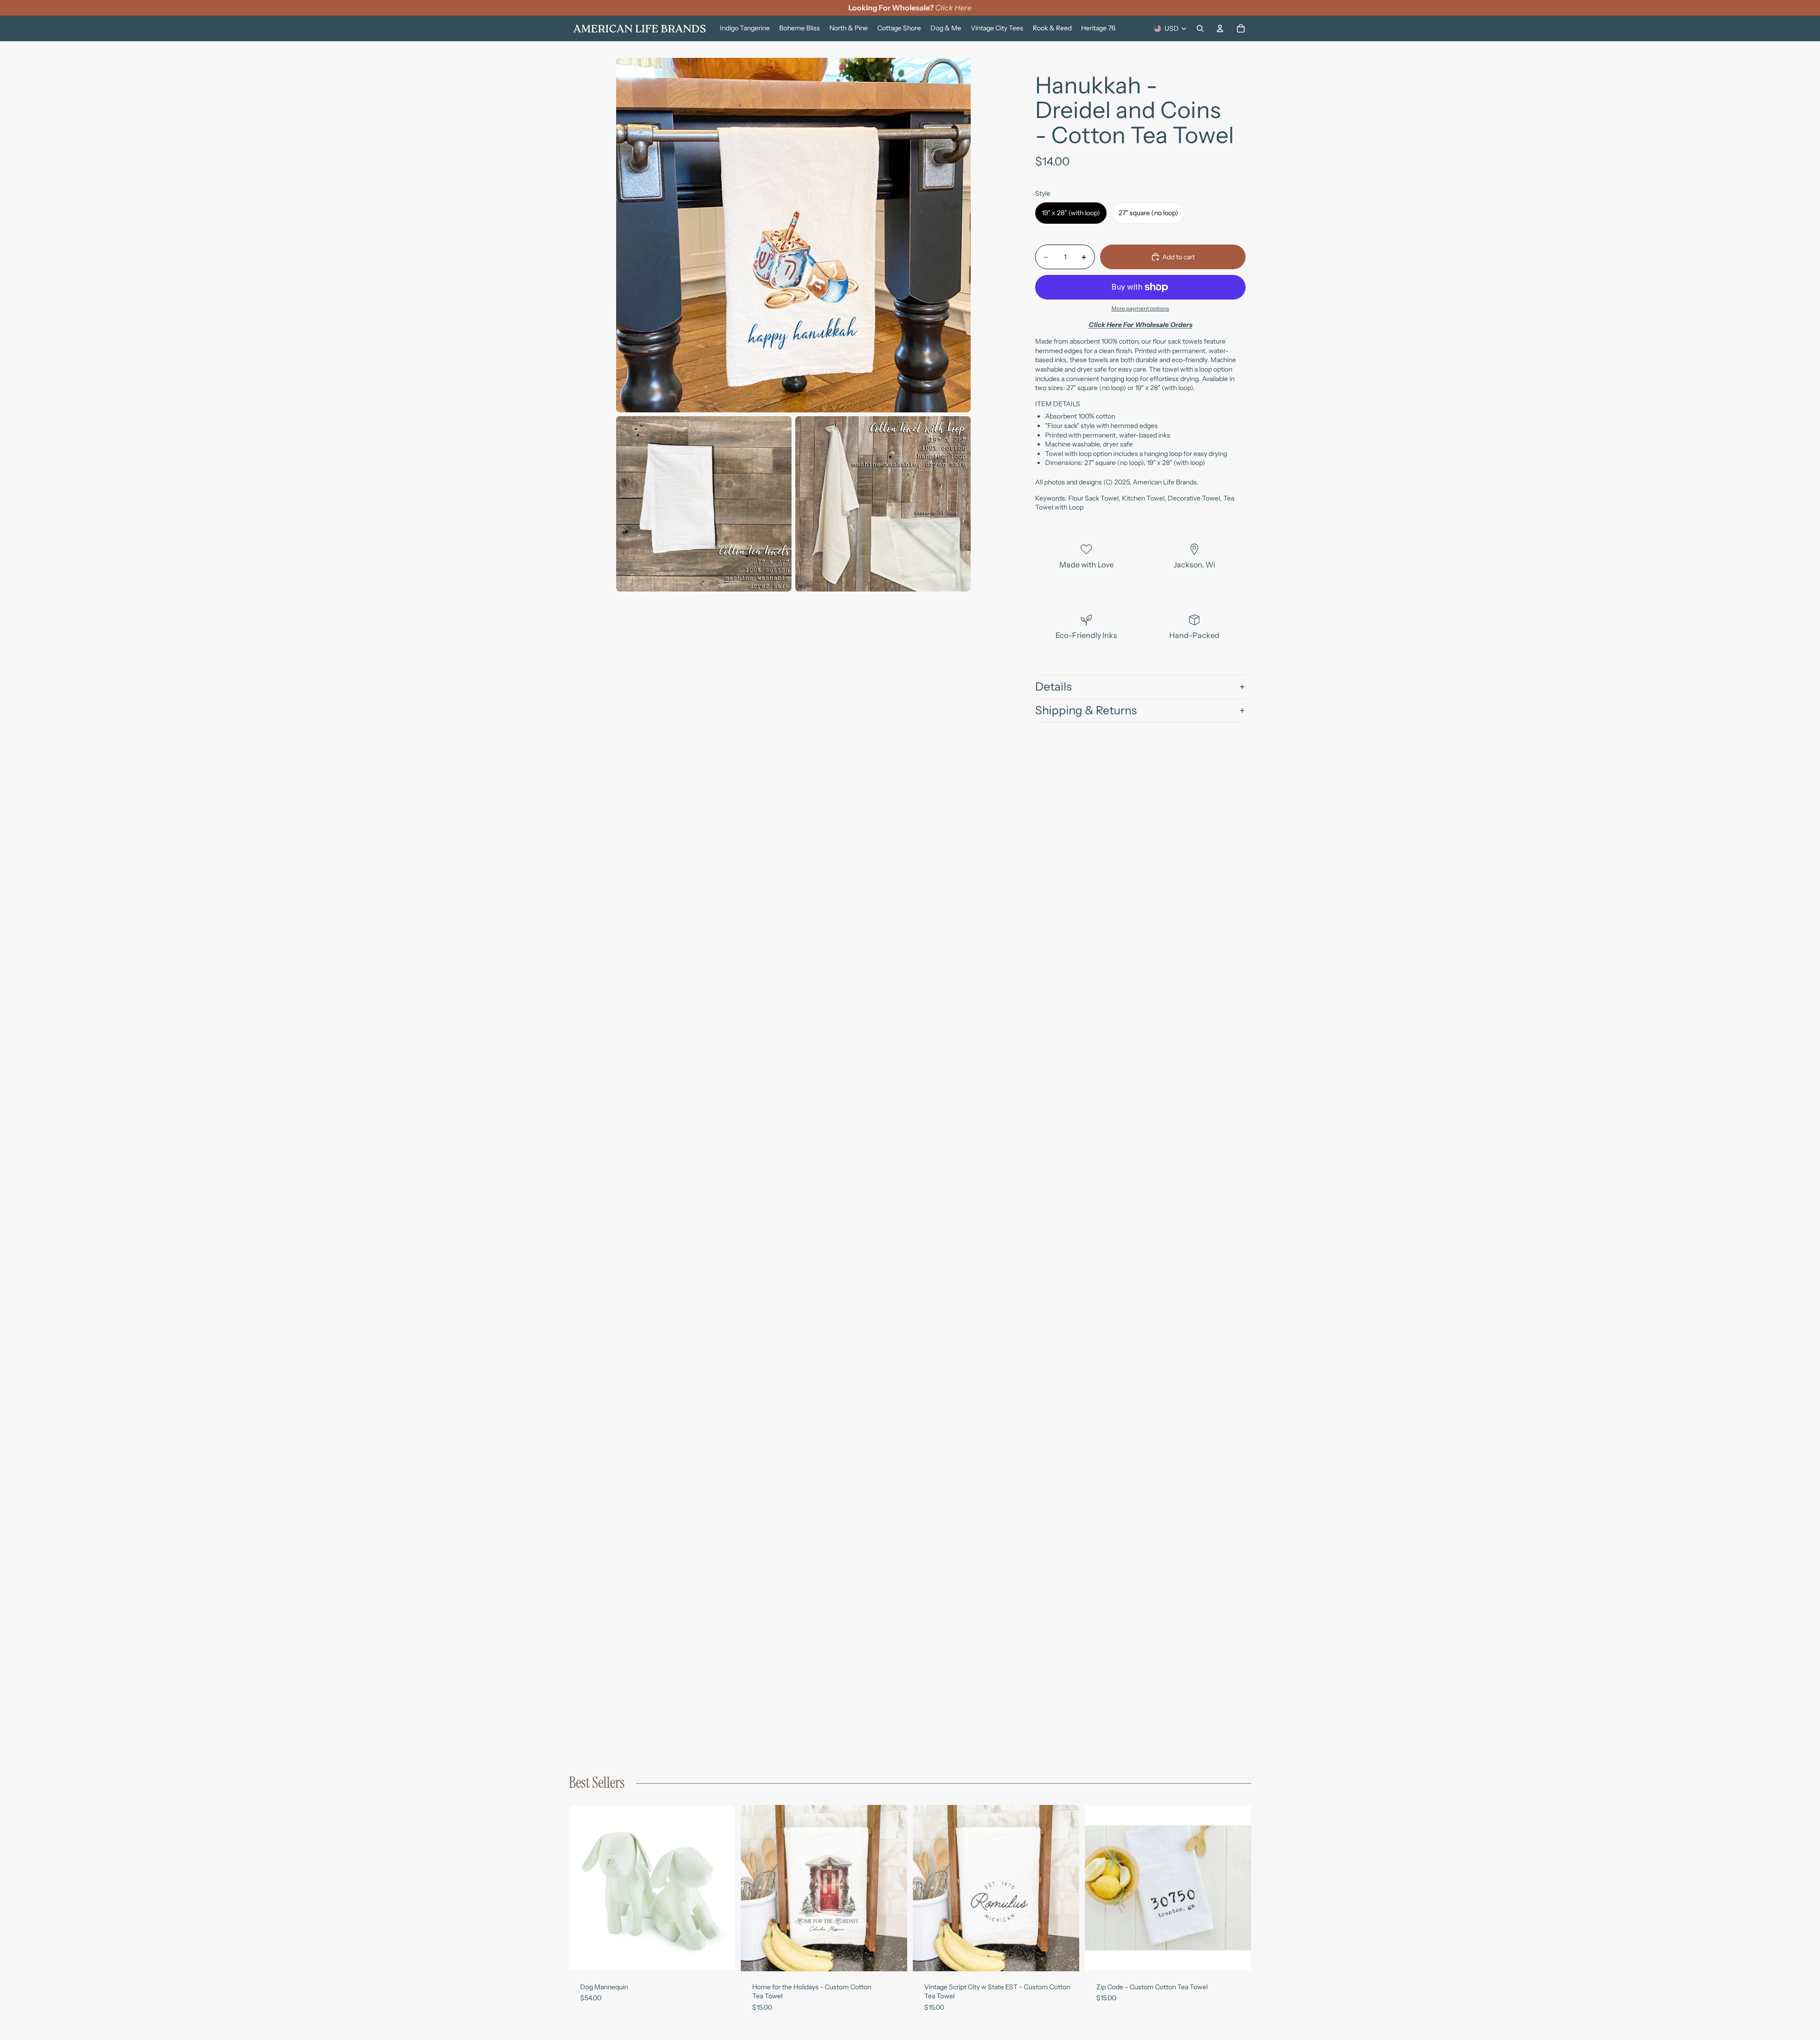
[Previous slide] (583, 1888)
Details (1053, 687)
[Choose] (720, 1957)
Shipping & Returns (1086, 710)
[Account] (1220, 28)
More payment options (1140, 309)
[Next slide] (721, 1888)
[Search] (1200, 28)
